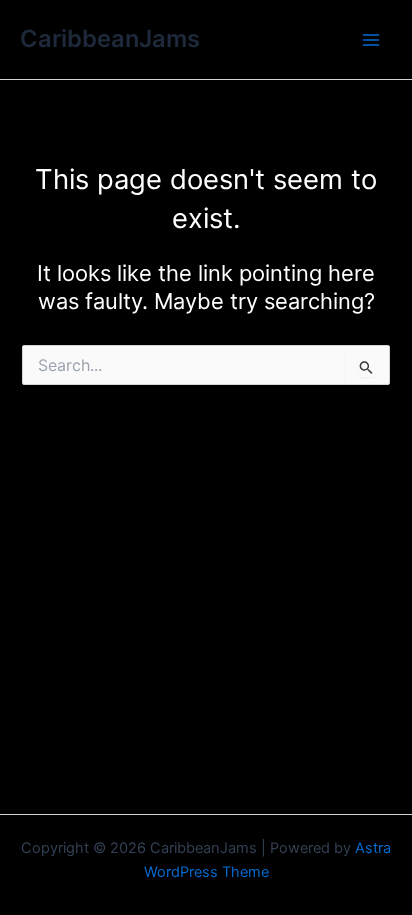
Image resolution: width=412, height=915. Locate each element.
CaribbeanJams (110, 38)
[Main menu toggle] (371, 40)
